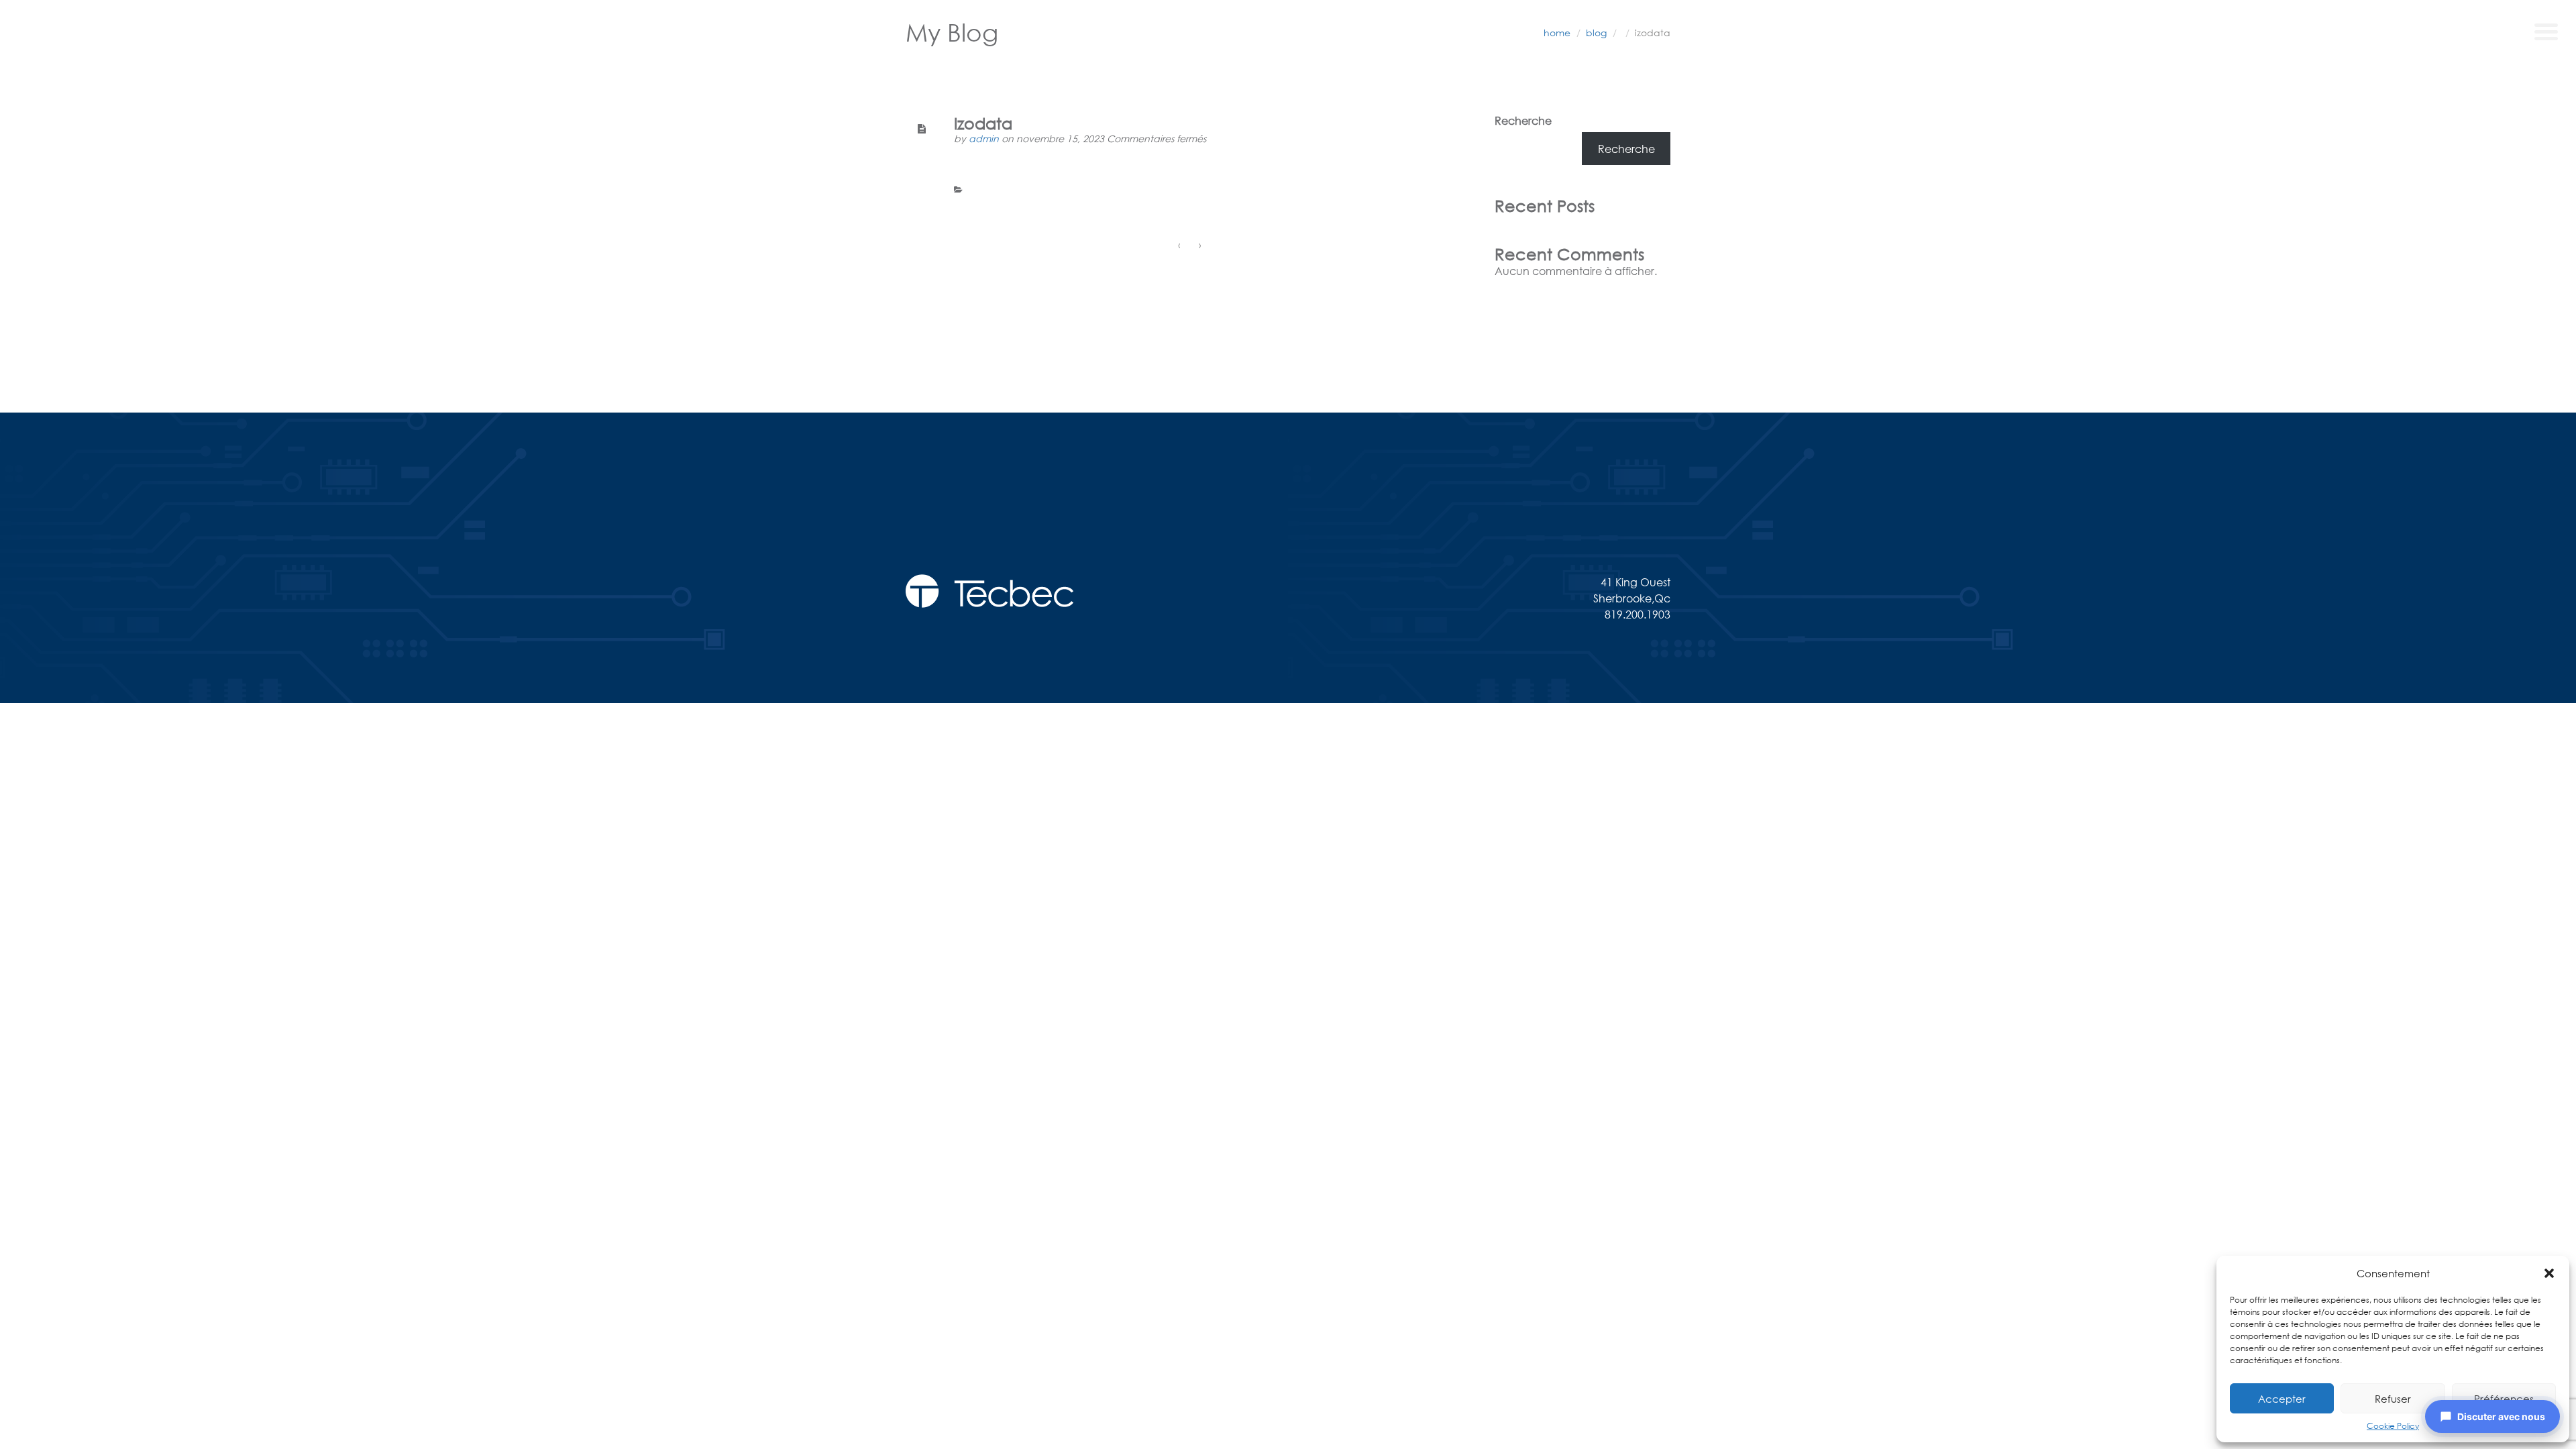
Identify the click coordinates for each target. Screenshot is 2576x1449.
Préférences (2504, 1399)
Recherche (1523, 120)
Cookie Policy (2393, 1426)
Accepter (2282, 1399)
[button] (2549, 1273)
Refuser (2393, 1399)
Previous (990, 320)
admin (985, 139)
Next (1446, 320)
